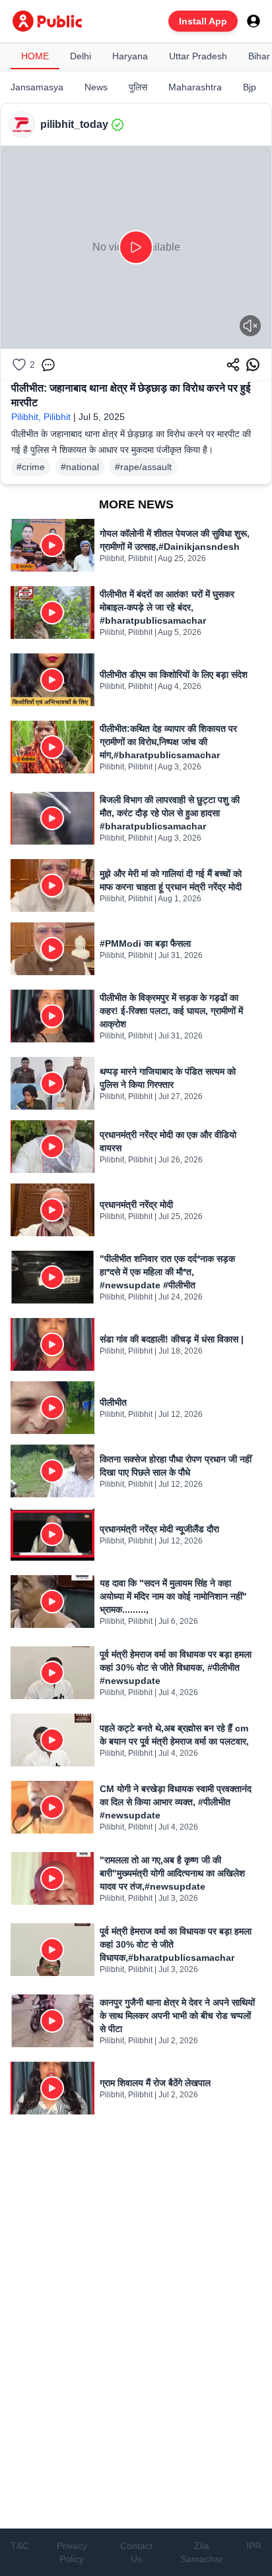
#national (80, 467)
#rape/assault (143, 467)
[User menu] (254, 21)
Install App (203, 21)
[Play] (136, 247)
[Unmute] (250, 326)
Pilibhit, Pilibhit (41, 417)
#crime (31, 467)
